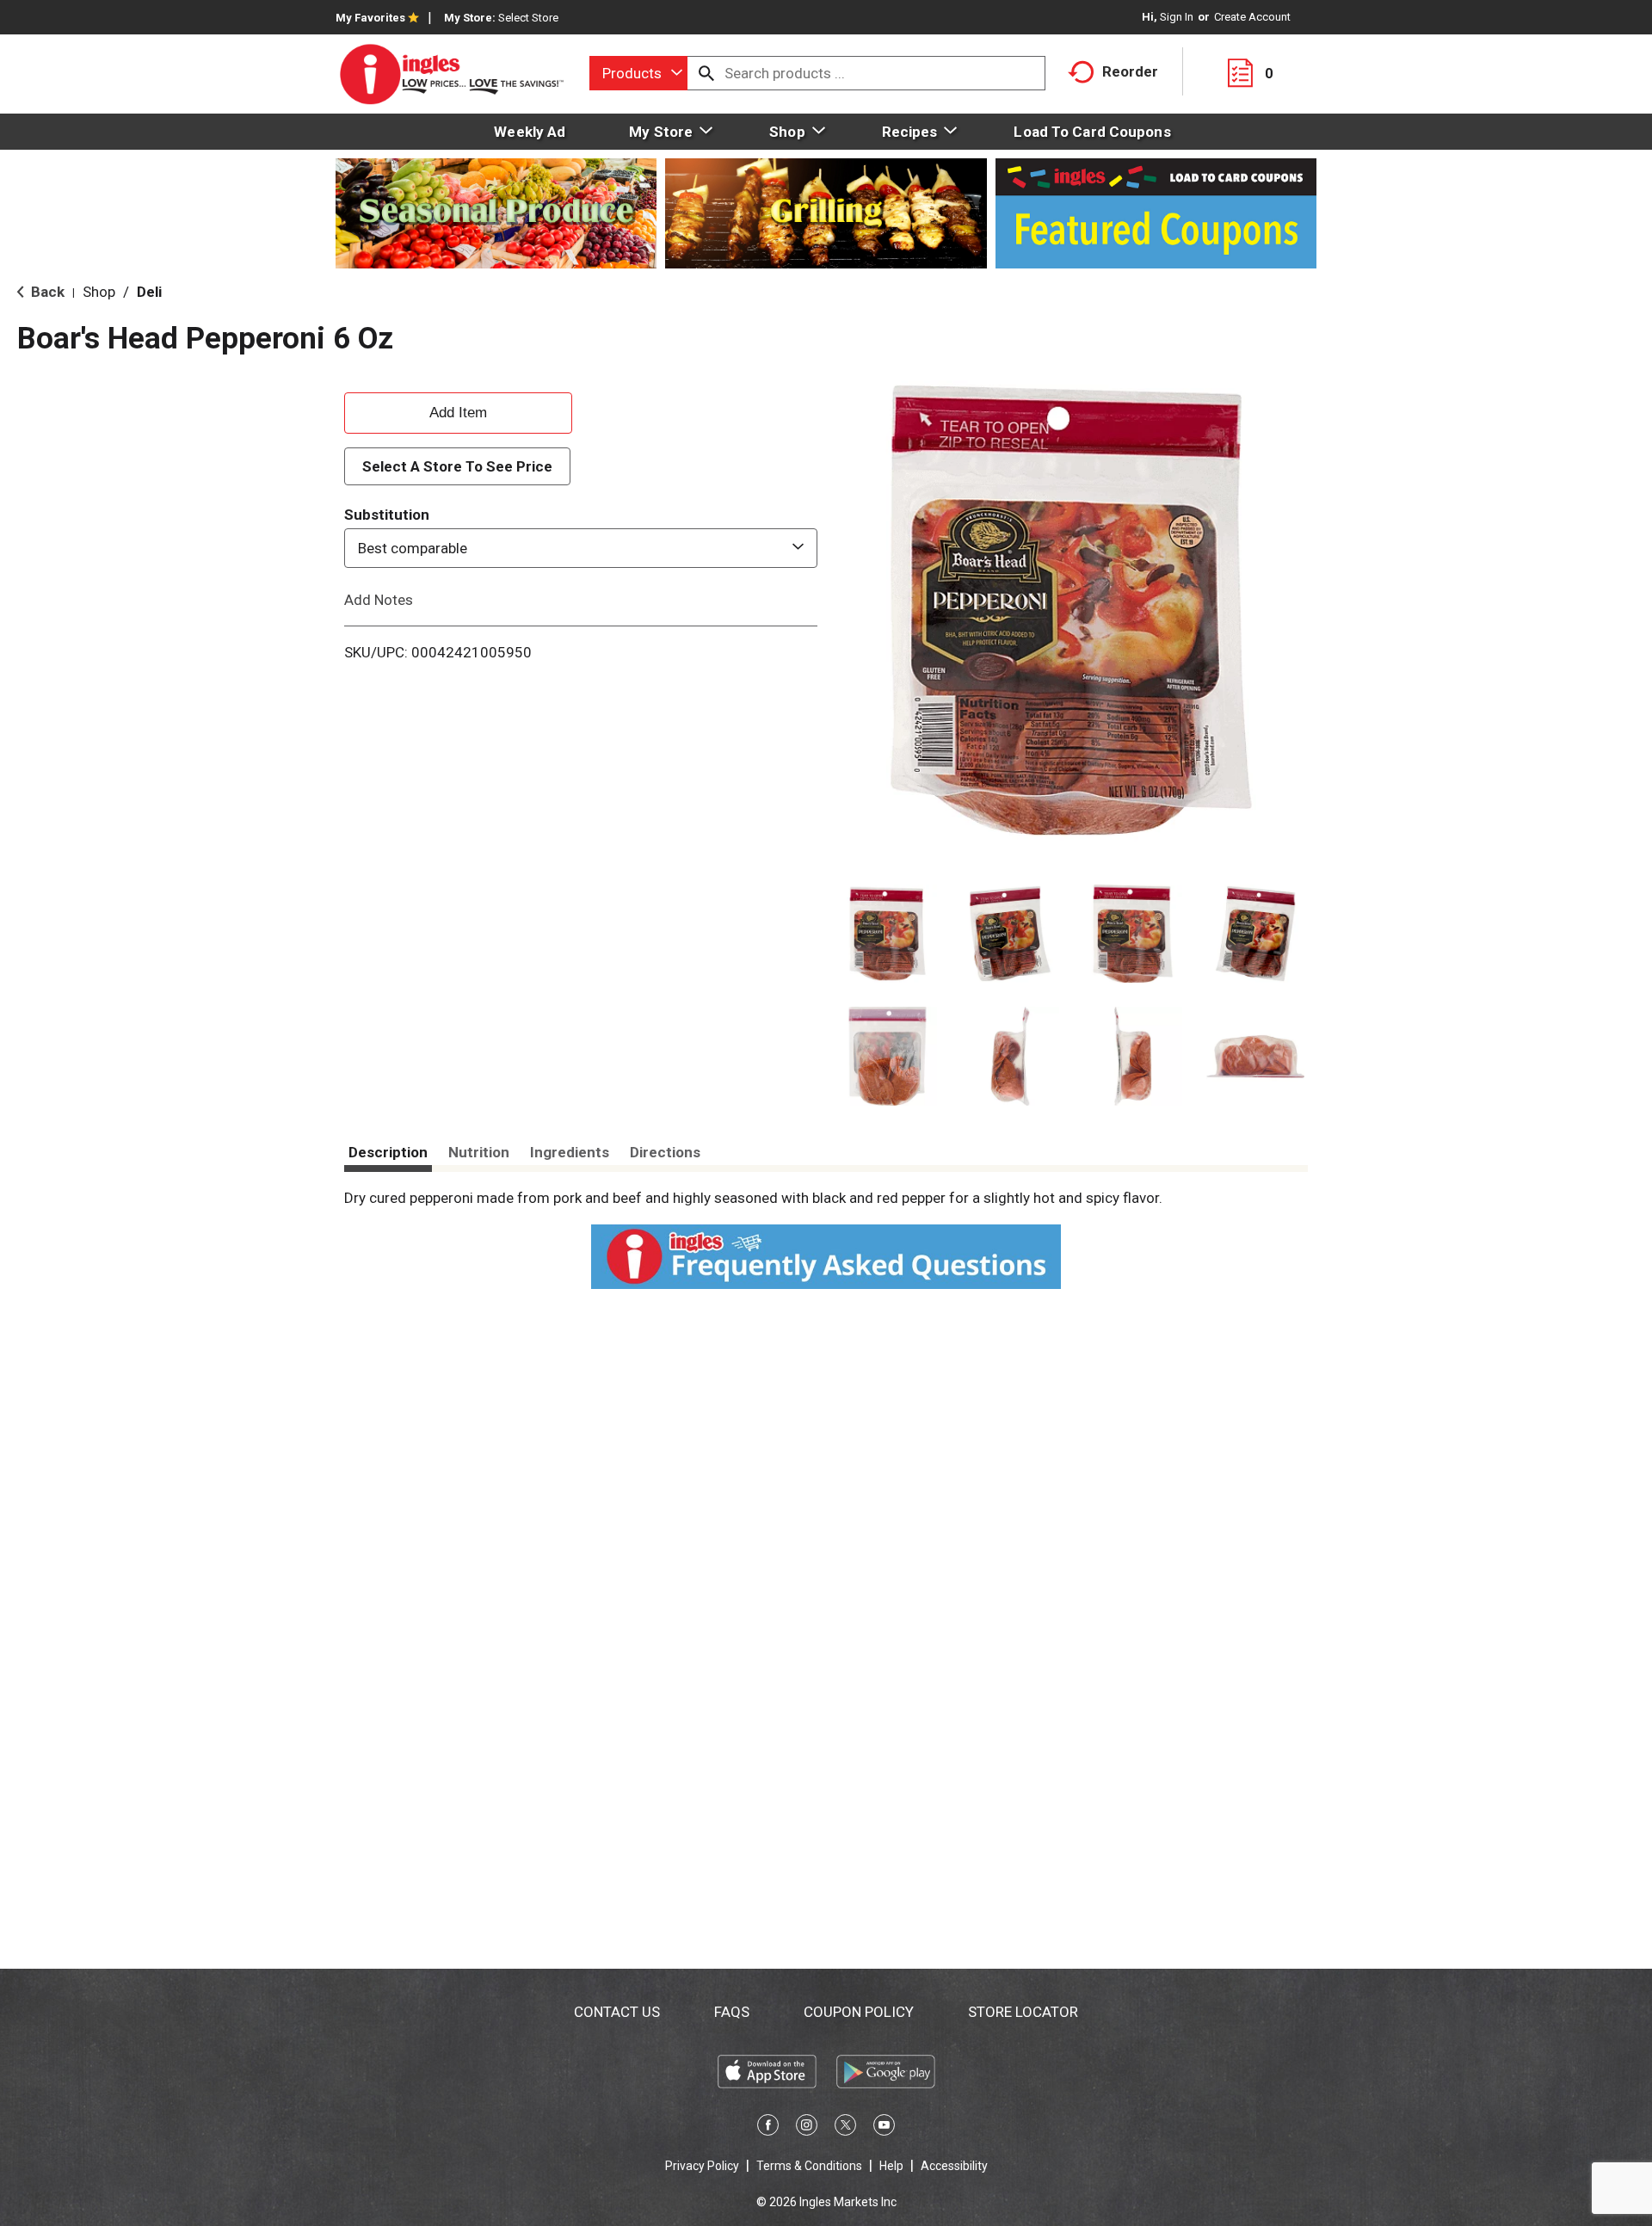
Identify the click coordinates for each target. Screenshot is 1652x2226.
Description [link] (388, 1152)
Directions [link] (665, 1152)
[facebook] (768, 2128)
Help (891, 2166)
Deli (149, 292)
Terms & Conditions (809, 2166)
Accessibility (954, 2166)
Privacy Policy (702, 2166)
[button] (888, 934)
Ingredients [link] (570, 1152)
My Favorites (370, 18)
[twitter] (845, 2128)
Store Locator (1023, 2012)
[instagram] (807, 2128)
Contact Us (617, 2012)
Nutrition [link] (479, 1152)
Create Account (1252, 17)
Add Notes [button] (379, 600)
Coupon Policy (859, 2012)
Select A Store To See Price (457, 466)
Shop (99, 292)
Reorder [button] (1130, 71)
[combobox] (638, 73)
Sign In (1177, 17)
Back (46, 292)
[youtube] (884, 2128)
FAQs (732, 2012)
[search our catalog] (706, 73)
